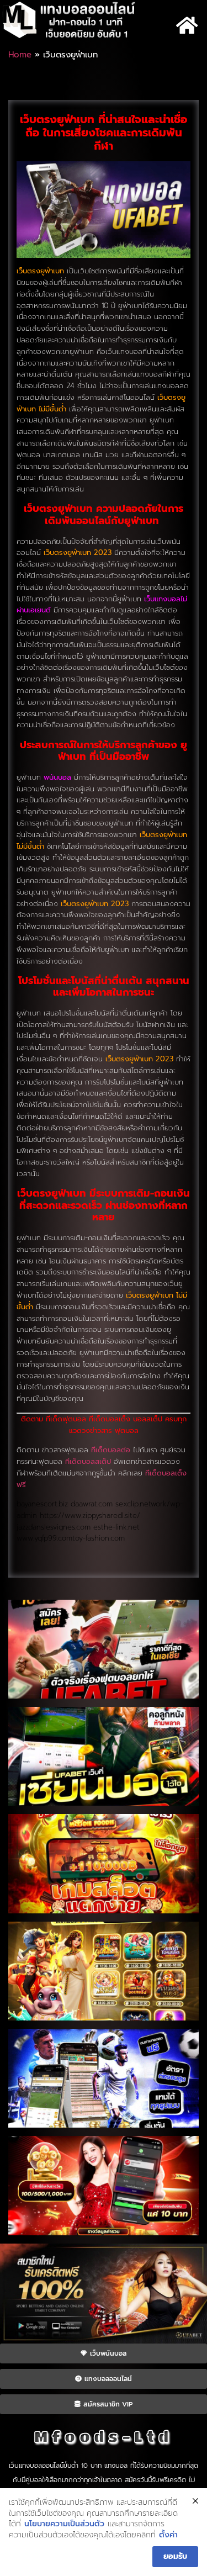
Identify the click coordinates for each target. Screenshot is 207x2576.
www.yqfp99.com (44, 1538)
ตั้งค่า (168, 2535)
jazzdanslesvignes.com (54, 1527)
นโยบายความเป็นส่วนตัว (64, 2524)
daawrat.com (92, 1504)
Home (20, 55)
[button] (187, 25)
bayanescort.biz (42, 1504)
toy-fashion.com (99, 1538)
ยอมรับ (175, 2556)
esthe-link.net (116, 1527)
